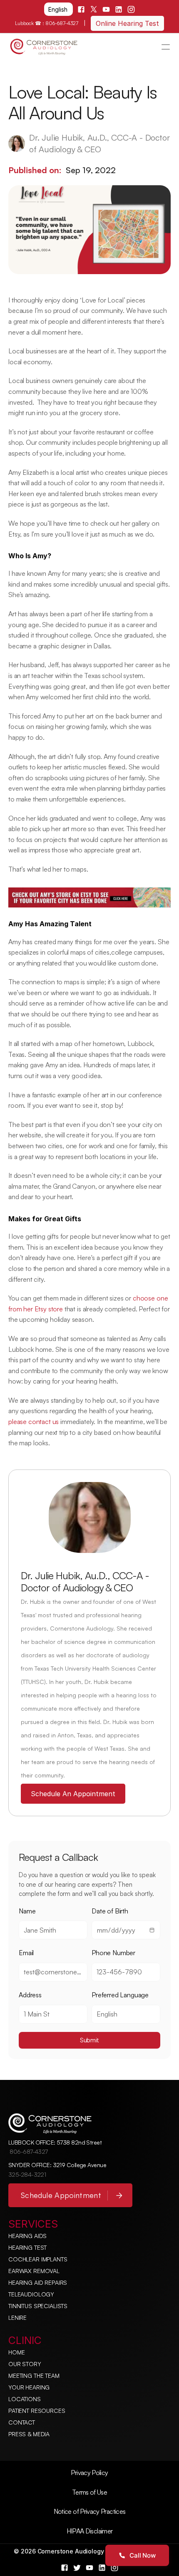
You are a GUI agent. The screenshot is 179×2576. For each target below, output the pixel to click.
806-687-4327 (62, 23)
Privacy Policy (89, 2473)
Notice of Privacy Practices (90, 2511)
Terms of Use (89, 2492)
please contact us (34, 1422)
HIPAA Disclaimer (90, 2531)
